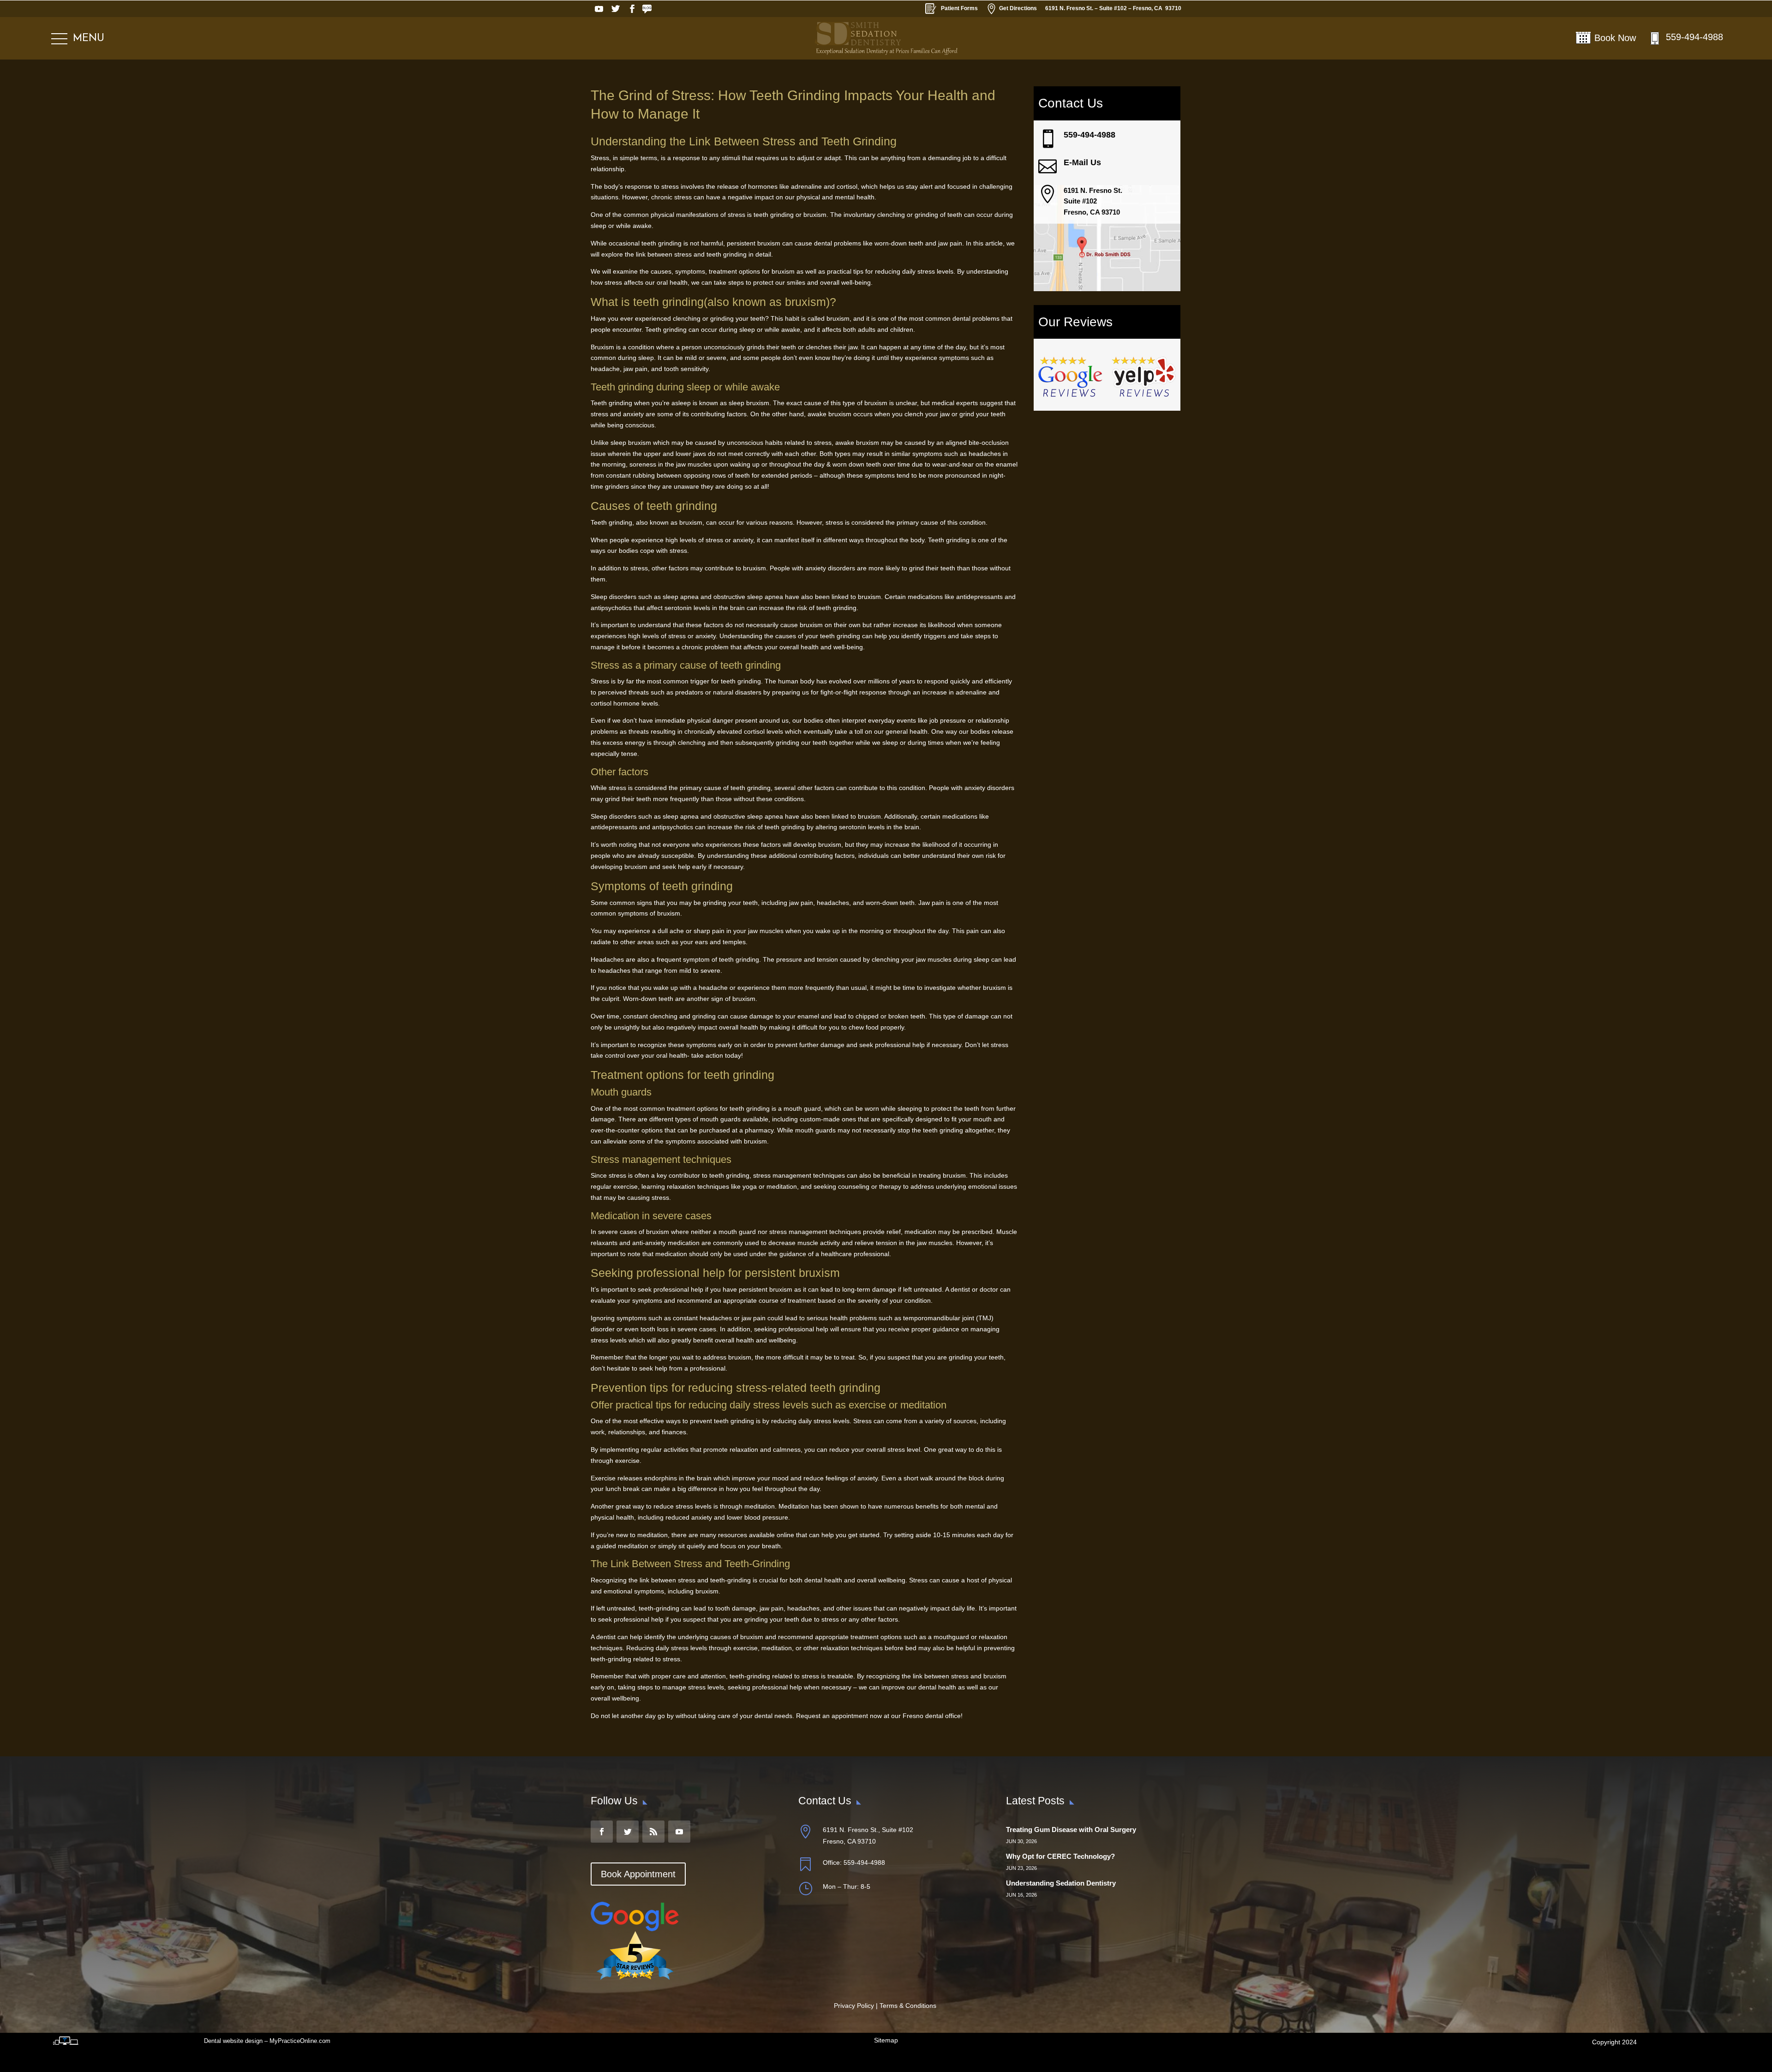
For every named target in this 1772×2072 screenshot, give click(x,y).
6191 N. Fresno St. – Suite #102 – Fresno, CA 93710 (1113, 8)
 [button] (1048, 194)
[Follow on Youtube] (599, 9)
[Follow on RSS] (649, 9)
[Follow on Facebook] (632, 9)
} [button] (805, 1888)
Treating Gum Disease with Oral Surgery (1071, 1829)
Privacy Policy (854, 2006)
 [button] (805, 1864)
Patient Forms (959, 8)
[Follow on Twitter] (616, 9)
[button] (78, 39)
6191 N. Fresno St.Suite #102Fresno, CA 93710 (1093, 201)
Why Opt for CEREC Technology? (1060, 1856)
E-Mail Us (1082, 162)
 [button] (1048, 139)
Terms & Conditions (908, 2006)
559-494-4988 (1694, 37)
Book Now (1615, 38)
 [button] (1048, 167)
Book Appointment (638, 1874)
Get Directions (1012, 9)
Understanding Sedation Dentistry (1061, 1883)
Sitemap (886, 2040)
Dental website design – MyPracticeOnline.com (267, 2041)
